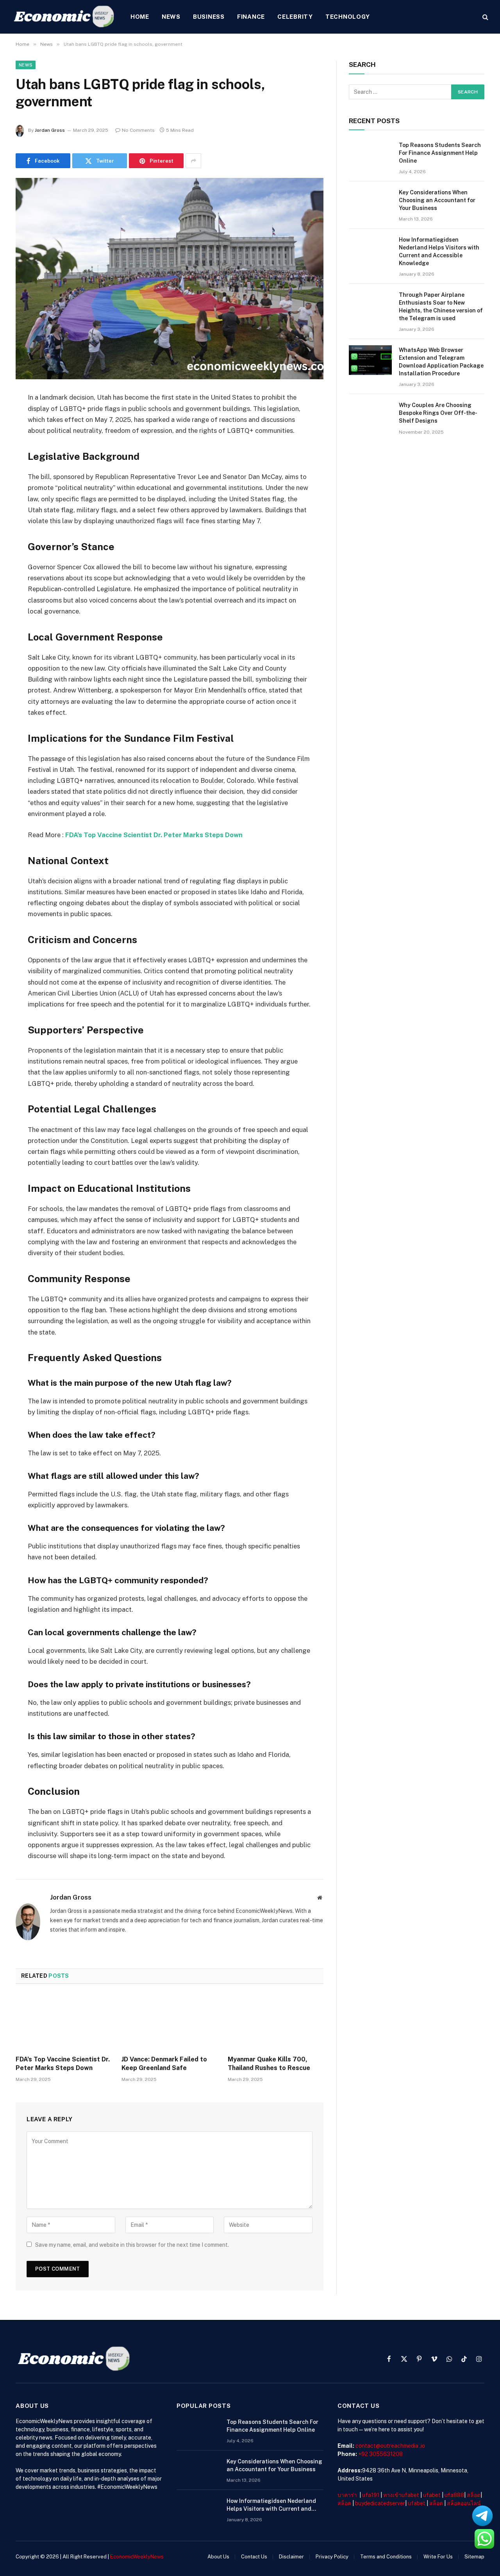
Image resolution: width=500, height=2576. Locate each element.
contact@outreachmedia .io (390, 2446)
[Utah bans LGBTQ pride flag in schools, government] (170, 279)
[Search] (485, 17)
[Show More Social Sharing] (193, 161)
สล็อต (474, 2495)
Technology (348, 17)
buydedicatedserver (380, 2503)
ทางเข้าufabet (401, 2495)
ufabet (432, 2495)
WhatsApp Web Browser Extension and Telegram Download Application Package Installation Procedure (441, 362)
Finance (251, 17)
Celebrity (295, 17)
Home (140, 17)
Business (209, 17)
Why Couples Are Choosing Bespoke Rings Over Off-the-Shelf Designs (438, 413)
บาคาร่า (347, 2495)
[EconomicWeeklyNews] (64, 17)
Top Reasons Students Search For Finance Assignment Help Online (440, 153)
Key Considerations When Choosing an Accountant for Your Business (437, 200)
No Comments (138, 130)
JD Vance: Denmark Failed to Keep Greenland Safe (164, 2064)
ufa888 (454, 2495)
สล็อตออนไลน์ (464, 2503)
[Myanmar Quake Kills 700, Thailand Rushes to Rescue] (276, 2022)
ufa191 (371, 2495)
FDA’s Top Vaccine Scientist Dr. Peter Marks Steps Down (154, 835)
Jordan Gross (50, 130)
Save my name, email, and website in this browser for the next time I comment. (132, 2245)
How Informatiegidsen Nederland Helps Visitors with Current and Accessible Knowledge (439, 251)
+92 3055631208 (380, 2454)
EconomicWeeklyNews (137, 2557)
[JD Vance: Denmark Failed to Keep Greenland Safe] (169, 2022)
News (171, 17)
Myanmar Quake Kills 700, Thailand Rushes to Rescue (269, 2064)
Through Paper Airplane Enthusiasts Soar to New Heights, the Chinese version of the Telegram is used (441, 307)
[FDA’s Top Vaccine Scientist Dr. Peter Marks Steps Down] (63, 2022)
